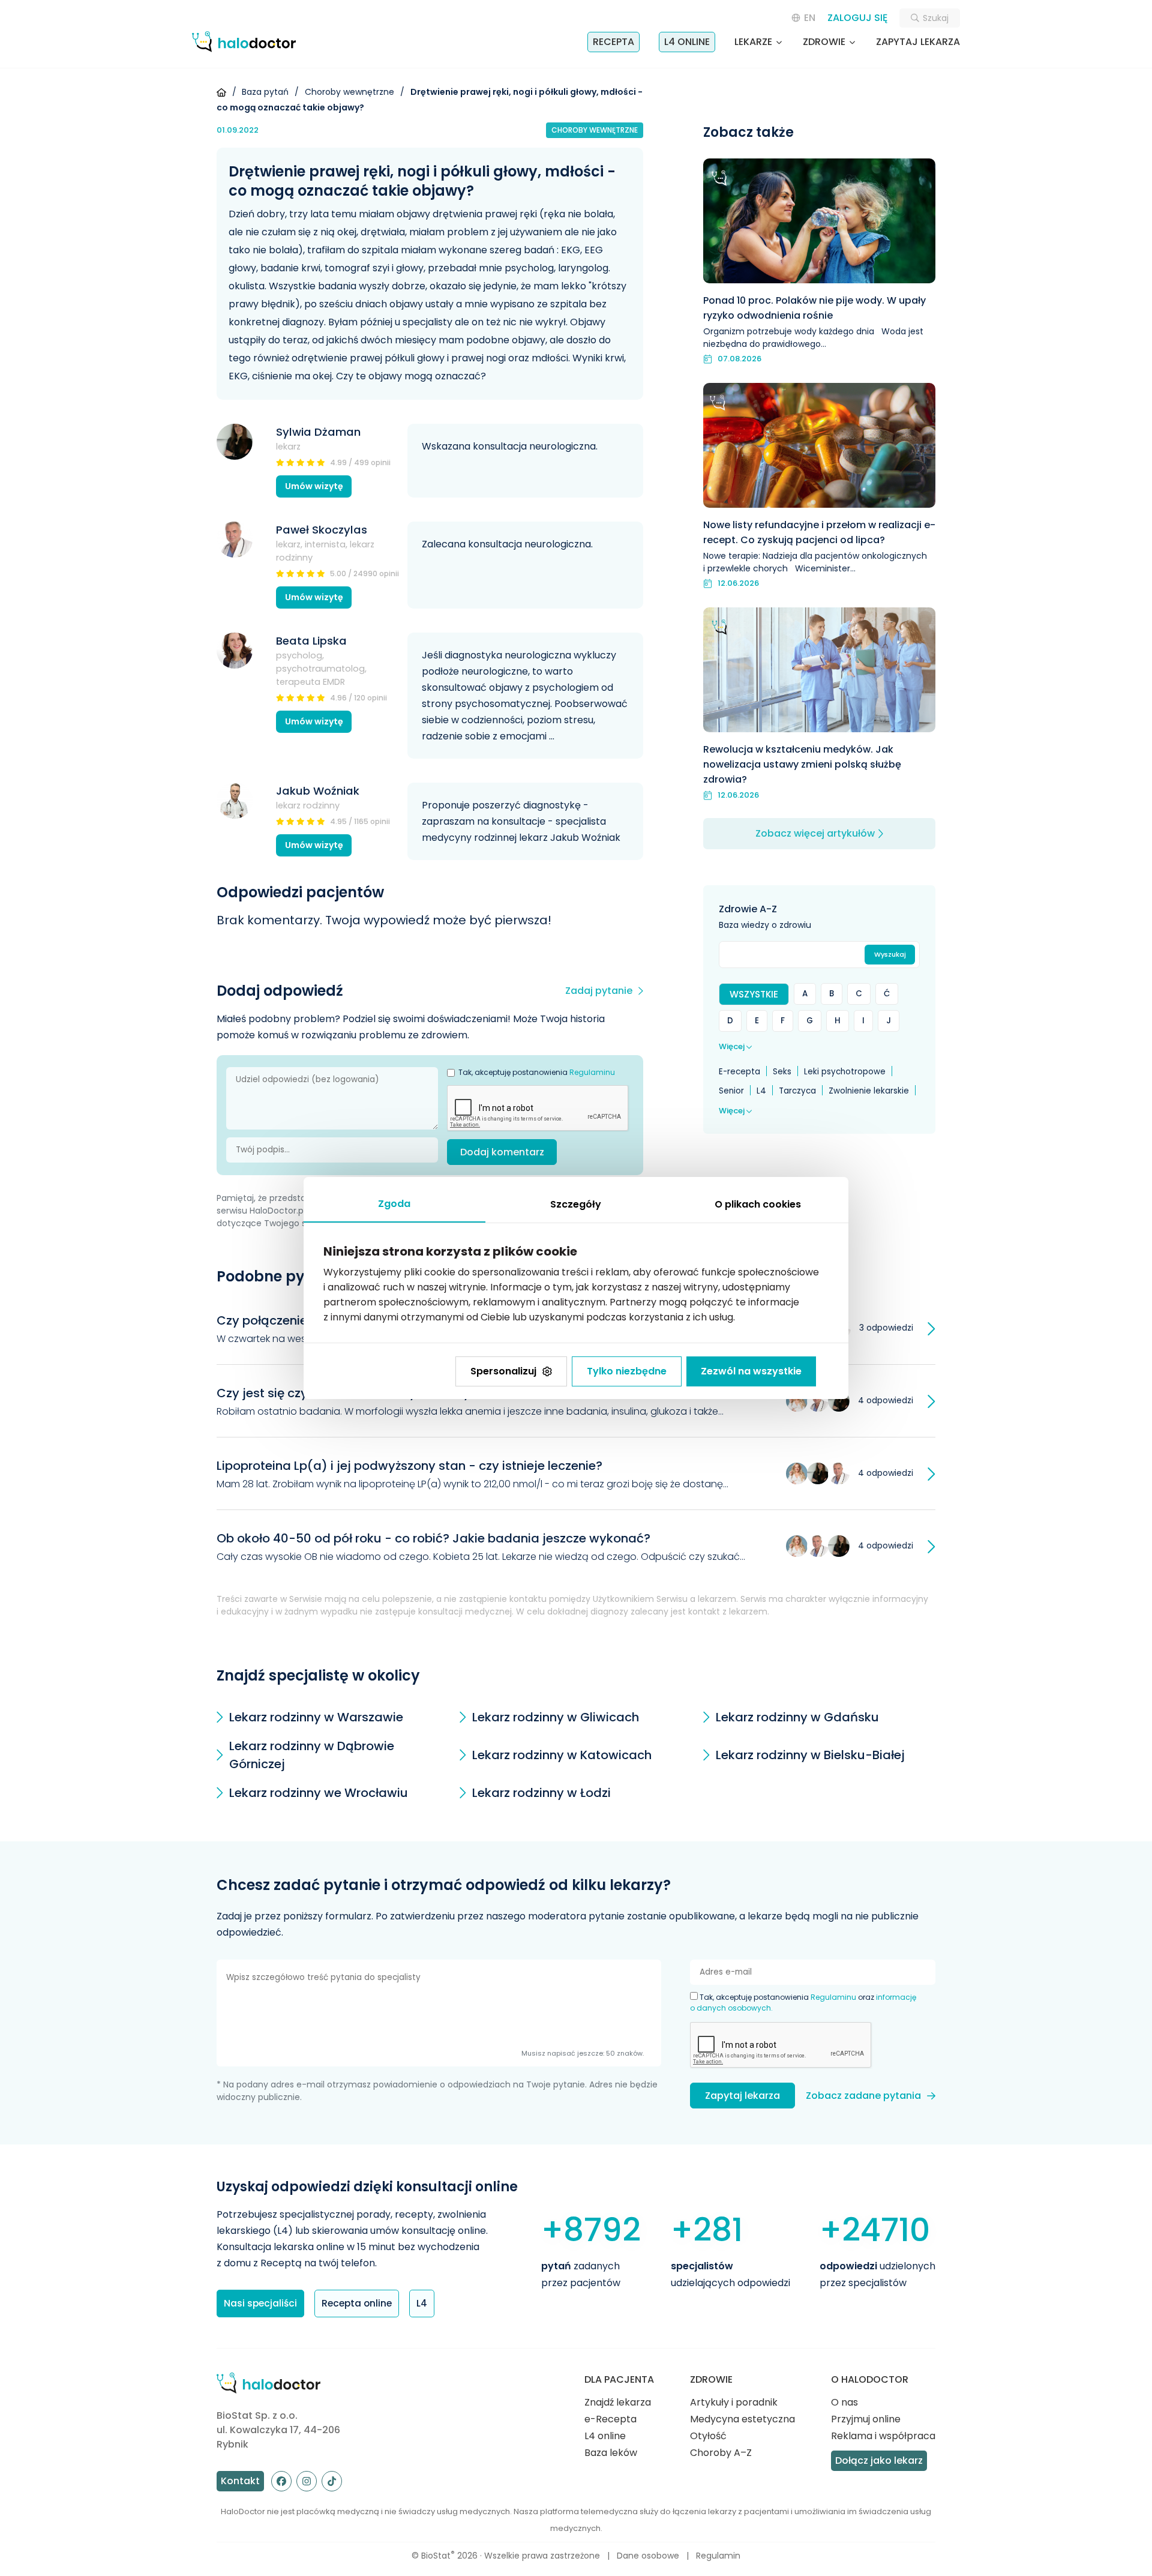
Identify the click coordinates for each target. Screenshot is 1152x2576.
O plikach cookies (758, 1204)
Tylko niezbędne (627, 1371)
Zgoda (394, 1204)
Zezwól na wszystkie (751, 1371)
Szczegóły (576, 1204)
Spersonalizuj (503, 1371)
